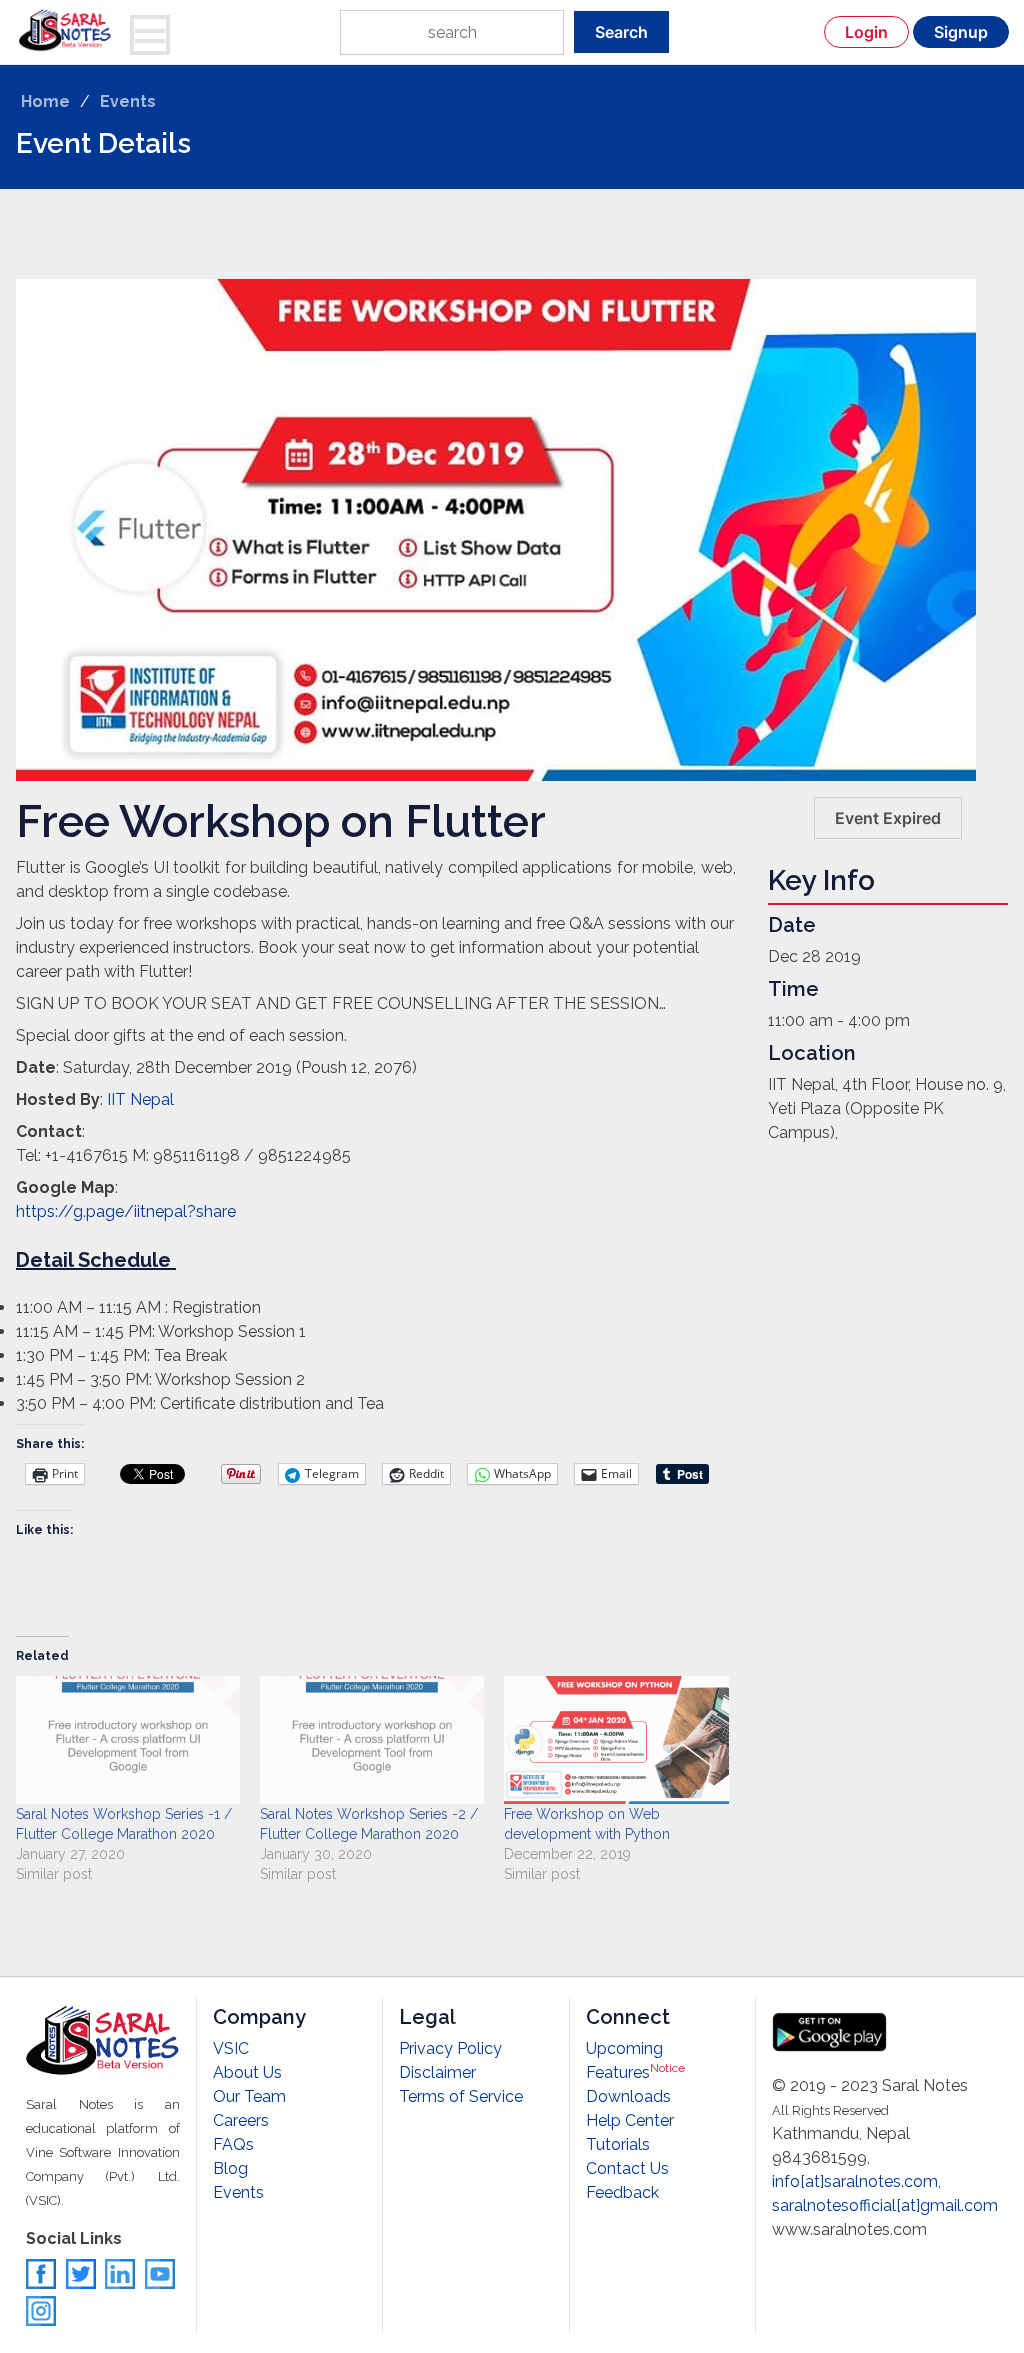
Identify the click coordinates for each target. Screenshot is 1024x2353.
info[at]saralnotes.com (855, 2181)
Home (45, 101)
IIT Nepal (140, 1099)
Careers (241, 2120)
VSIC (231, 2048)
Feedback (622, 2192)
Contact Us (627, 2168)
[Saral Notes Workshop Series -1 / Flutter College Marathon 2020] (128, 1740)
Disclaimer (437, 2072)
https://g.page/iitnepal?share (126, 1211)
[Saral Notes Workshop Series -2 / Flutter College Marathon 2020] (372, 1740)
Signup (961, 32)
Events (128, 101)
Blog (230, 2168)
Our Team (249, 2096)
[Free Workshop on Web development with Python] (616, 1740)
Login (866, 32)
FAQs (233, 2144)
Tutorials (618, 2144)
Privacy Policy (450, 2048)
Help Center (630, 2120)
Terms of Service (461, 2096)
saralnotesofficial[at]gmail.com (885, 2205)
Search (621, 32)
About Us (247, 2072)
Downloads (628, 2096)
